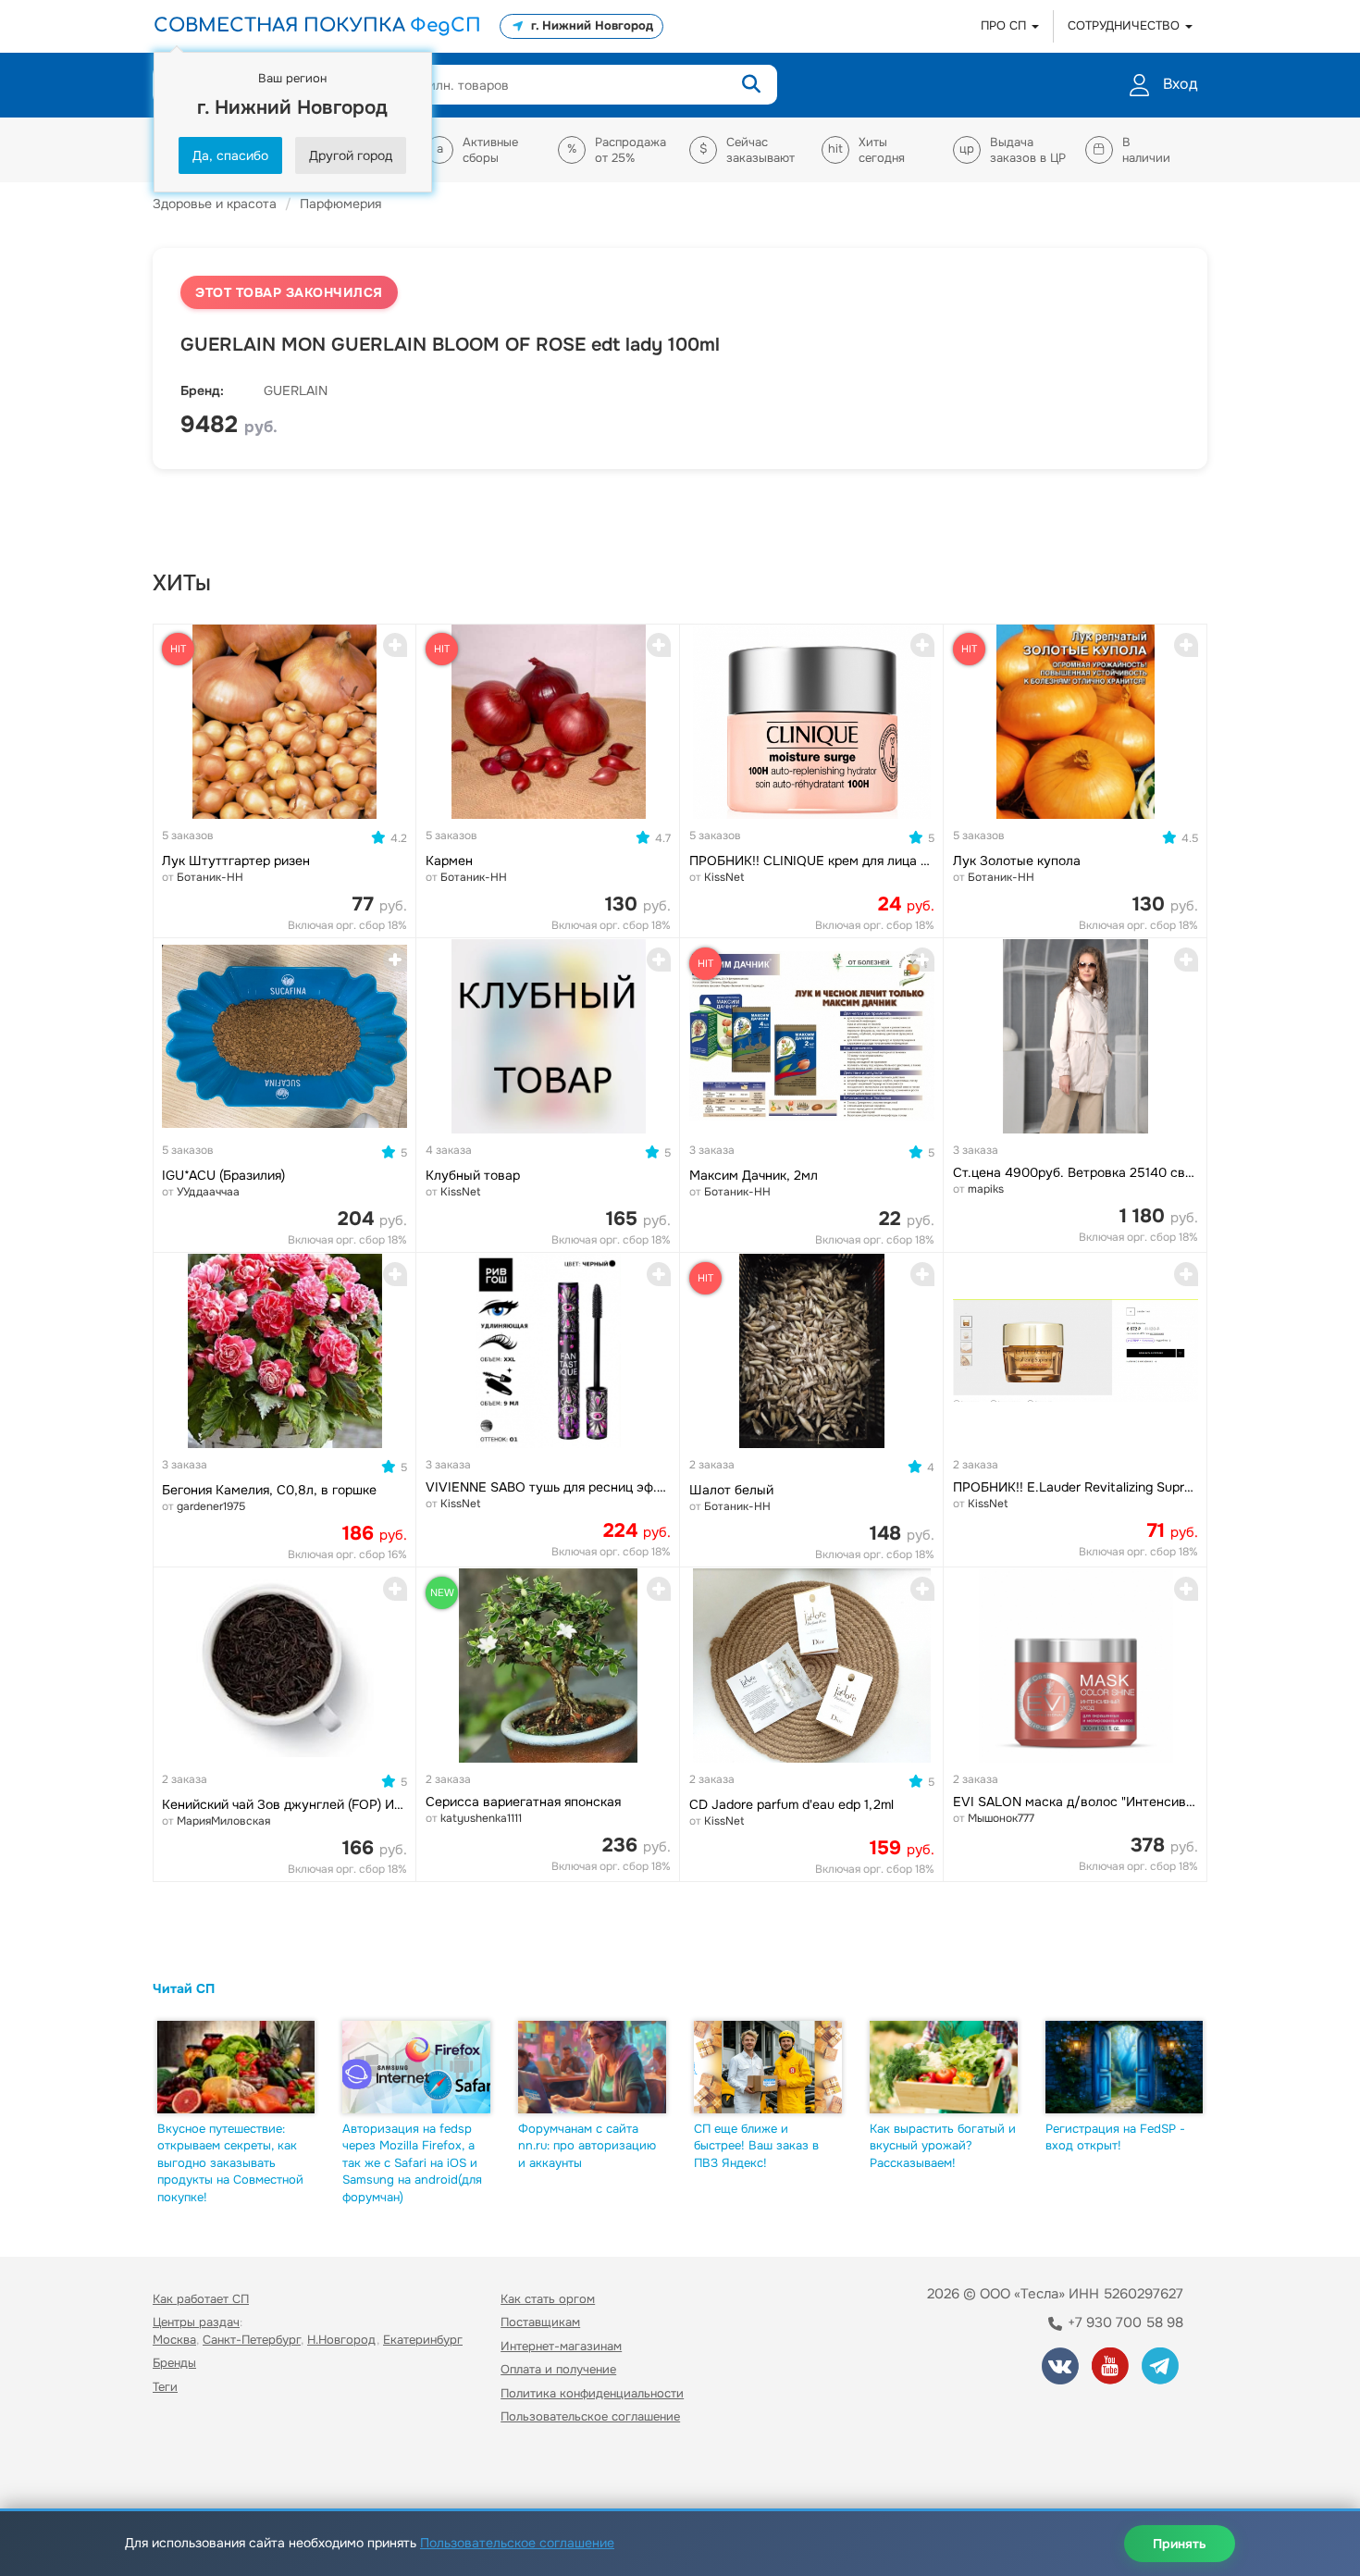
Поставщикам (540, 2322)
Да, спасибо (230, 155)
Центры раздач (196, 2322)
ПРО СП (1005, 25)
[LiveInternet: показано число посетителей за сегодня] (193, 2470)
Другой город (351, 155)
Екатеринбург (423, 2340)
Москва (174, 2340)
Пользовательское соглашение (590, 2416)
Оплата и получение (558, 2369)
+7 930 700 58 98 (1124, 2322)
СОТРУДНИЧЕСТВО (1125, 25)
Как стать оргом (548, 2299)
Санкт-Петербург (252, 2340)
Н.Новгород (342, 2340)
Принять (1180, 2544)
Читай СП (184, 1988)
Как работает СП (201, 2299)
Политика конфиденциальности (592, 2393)
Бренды (174, 2363)
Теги (165, 2387)
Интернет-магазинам (561, 2346)
